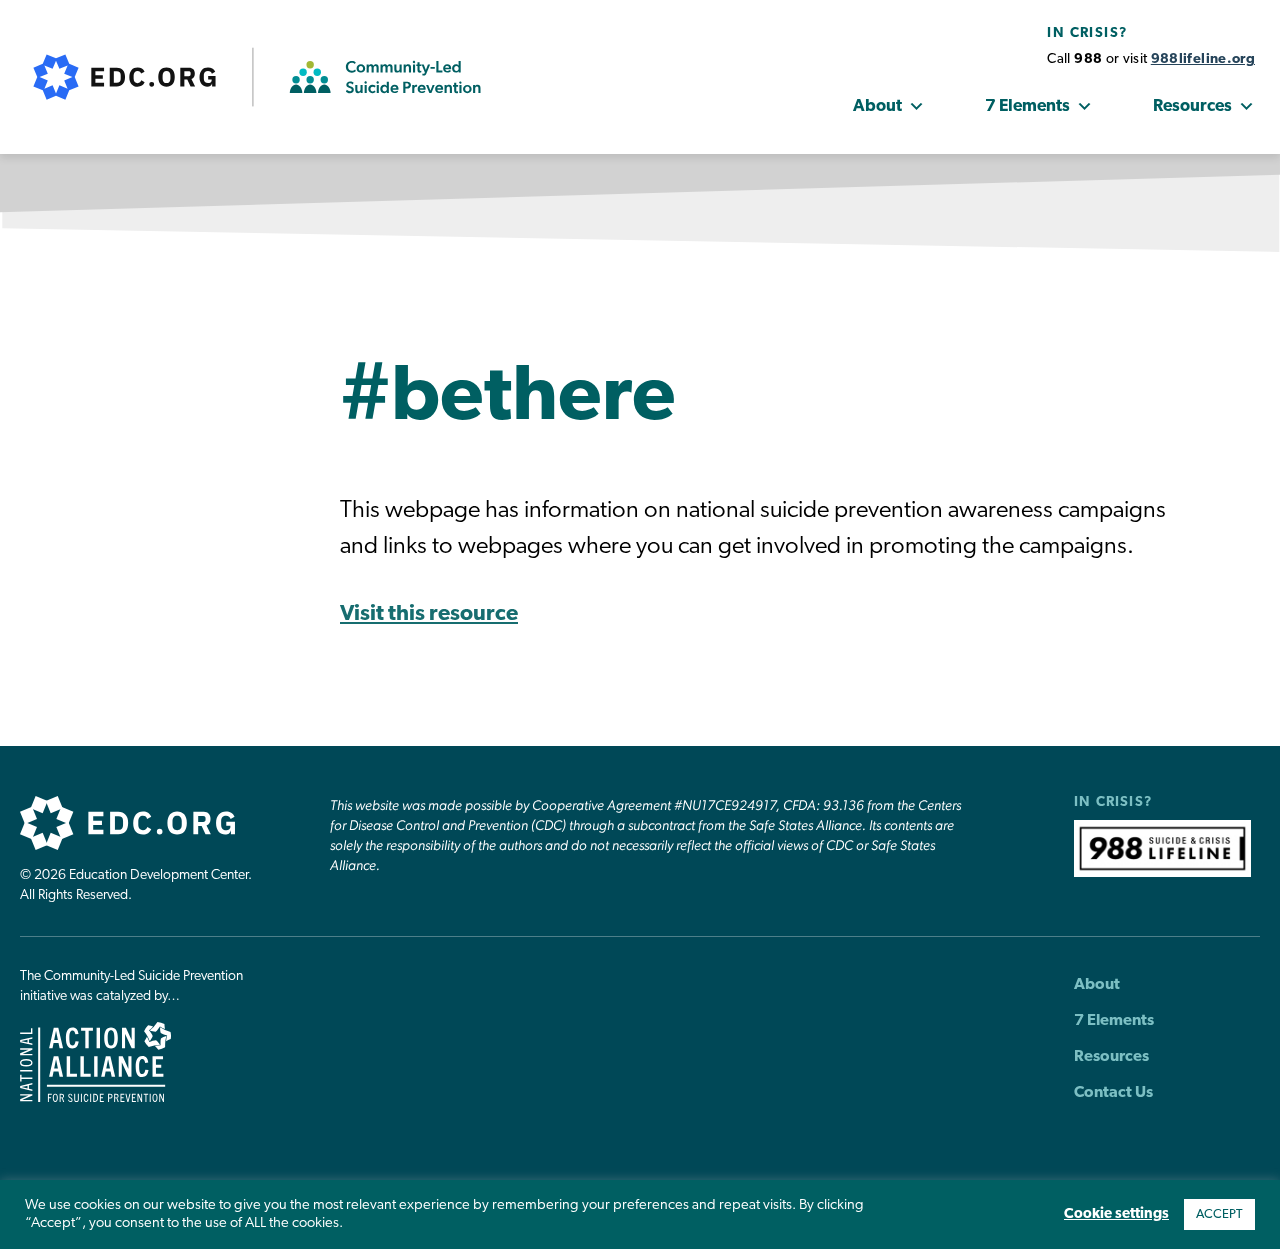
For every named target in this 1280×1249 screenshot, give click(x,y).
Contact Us (1113, 1093)
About (877, 106)
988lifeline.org (1203, 59)
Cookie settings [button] (1116, 1214)
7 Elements (1027, 106)
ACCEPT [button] (1219, 1214)
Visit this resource (429, 614)
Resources (1192, 106)
